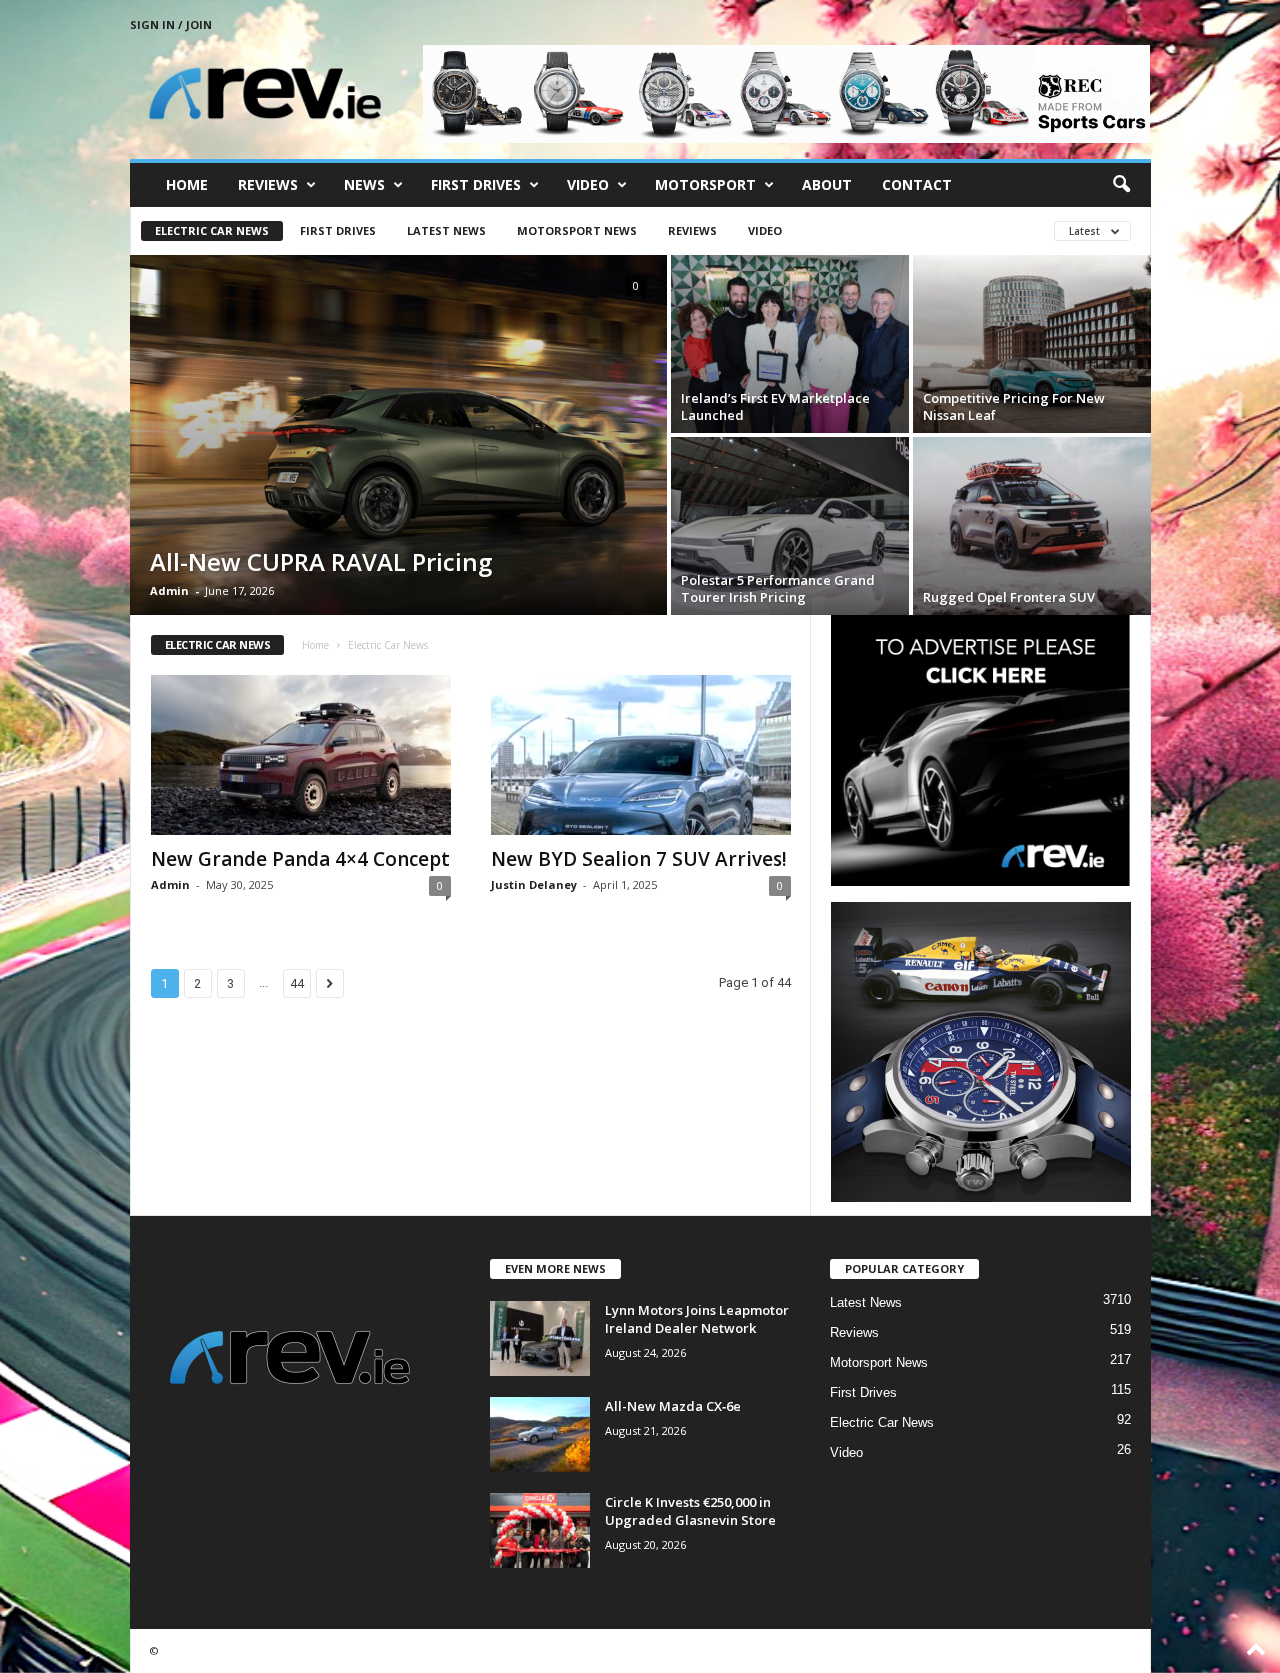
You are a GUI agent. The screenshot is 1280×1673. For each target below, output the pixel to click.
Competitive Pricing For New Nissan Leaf (1014, 406)
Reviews (268, 184)
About (827, 184)
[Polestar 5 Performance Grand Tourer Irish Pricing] (790, 526)
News (364, 184)
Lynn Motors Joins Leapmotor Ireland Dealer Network (697, 1319)
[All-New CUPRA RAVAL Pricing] (398, 435)
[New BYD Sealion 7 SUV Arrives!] (641, 755)
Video (588, 184)
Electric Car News (212, 230)
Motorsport (705, 184)
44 (297, 983)
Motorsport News (577, 230)
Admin (169, 590)
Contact (917, 184)
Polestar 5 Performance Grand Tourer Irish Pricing (778, 588)
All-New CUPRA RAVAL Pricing (321, 561)
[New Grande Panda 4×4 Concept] (301, 755)
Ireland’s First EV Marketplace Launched (775, 406)
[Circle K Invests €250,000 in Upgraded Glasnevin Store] (540, 1530)
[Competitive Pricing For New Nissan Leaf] (1032, 344)
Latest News (446, 230)
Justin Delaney (534, 884)
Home (187, 184)
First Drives (476, 184)
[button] (1121, 185)
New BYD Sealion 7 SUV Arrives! (639, 859)
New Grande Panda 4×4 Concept (300, 859)
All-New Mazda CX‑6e (673, 1406)
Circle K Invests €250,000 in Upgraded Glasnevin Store (690, 1511)
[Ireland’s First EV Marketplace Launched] (790, 344)
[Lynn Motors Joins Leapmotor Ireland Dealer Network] (540, 1338)
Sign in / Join (171, 24)
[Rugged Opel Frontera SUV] (1032, 526)
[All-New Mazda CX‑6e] (540, 1434)
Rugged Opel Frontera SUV (1009, 597)
